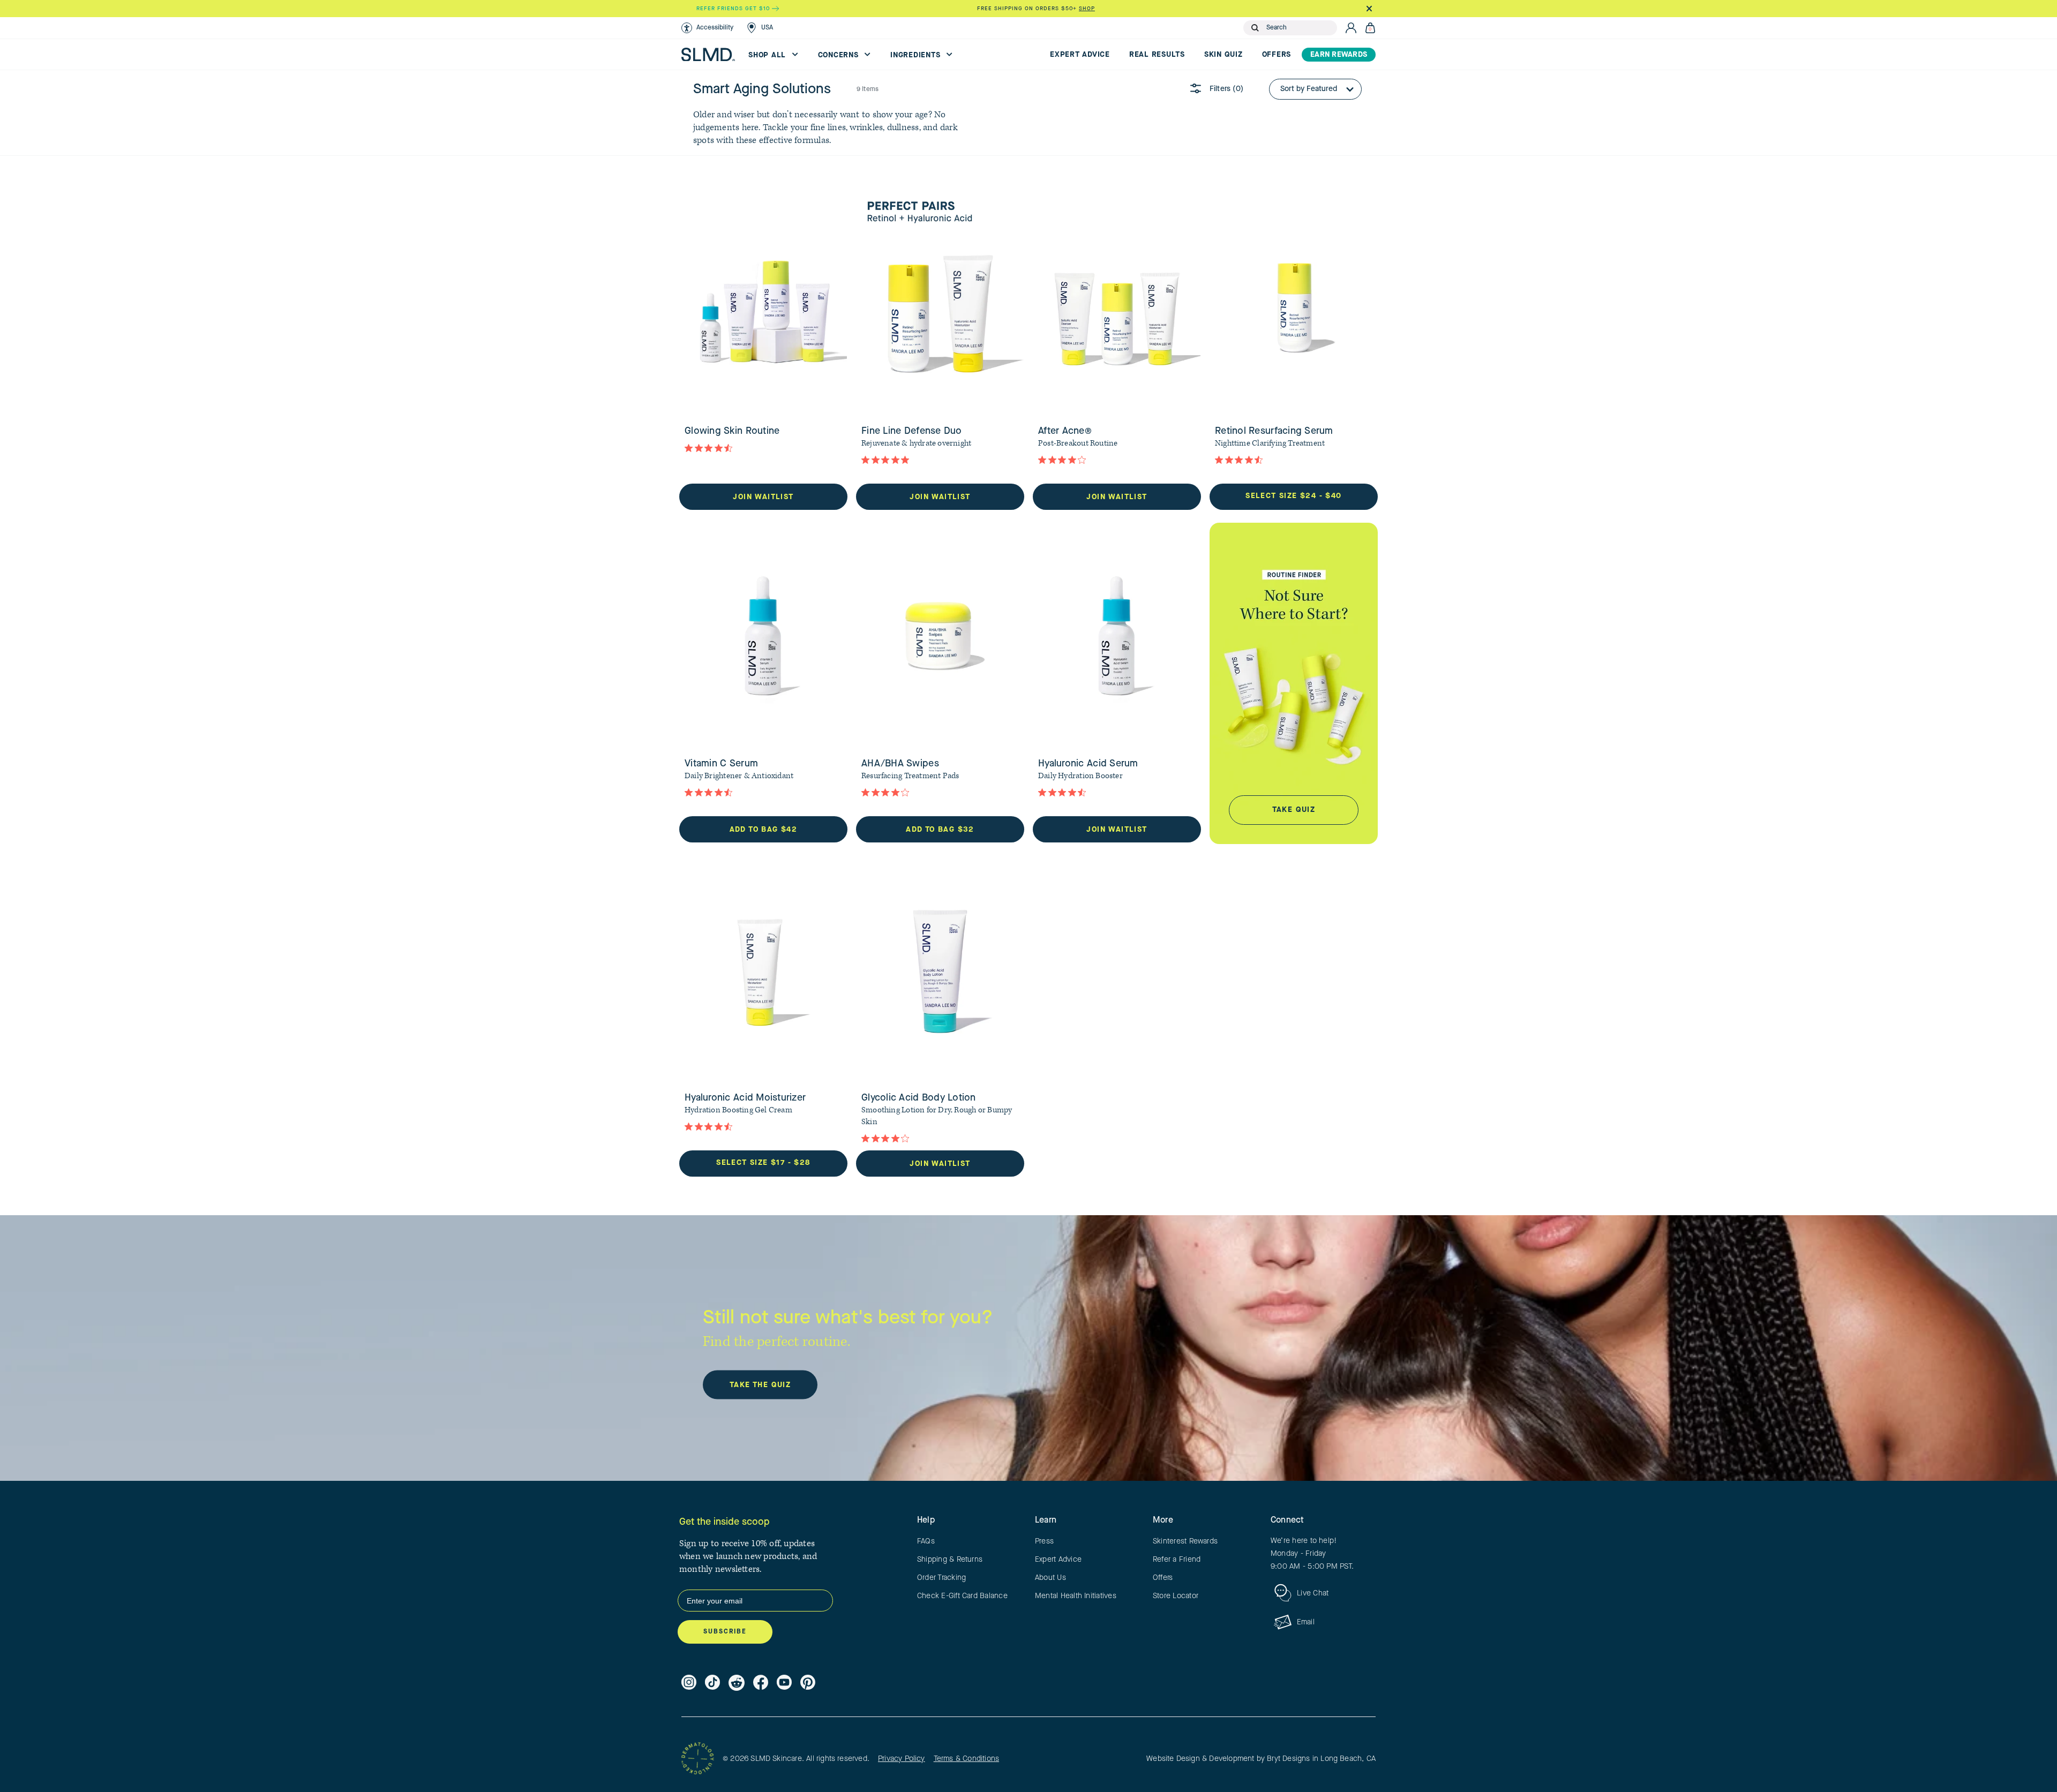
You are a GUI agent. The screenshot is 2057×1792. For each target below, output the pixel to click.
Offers (1277, 55)
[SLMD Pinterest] (808, 1683)
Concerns (840, 55)
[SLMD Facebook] (761, 1683)
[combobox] (1299, 28)
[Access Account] (1351, 28)
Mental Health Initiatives (1076, 1596)
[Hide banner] (1369, 9)
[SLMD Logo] (708, 55)
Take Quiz (1294, 810)
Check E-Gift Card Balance (962, 1596)
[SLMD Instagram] (689, 1683)
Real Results (1157, 55)
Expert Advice (1080, 55)
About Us (1050, 1578)
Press (1044, 1541)
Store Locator (1176, 1596)
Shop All (768, 55)
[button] (707, 28)
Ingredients (917, 55)
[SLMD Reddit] (737, 1683)
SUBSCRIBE (725, 1632)
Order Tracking (941, 1578)
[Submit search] (1255, 28)
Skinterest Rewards (1185, 1541)
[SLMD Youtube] (784, 1683)
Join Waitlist (763, 497)
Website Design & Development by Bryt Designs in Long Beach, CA (1261, 1759)
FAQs (926, 1541)
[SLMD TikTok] (712, 1683)
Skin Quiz (1223, 55)
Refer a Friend (1177, 1560)
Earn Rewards (1339, 55)
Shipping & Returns (950, 1560)
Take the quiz (760, 1385)
